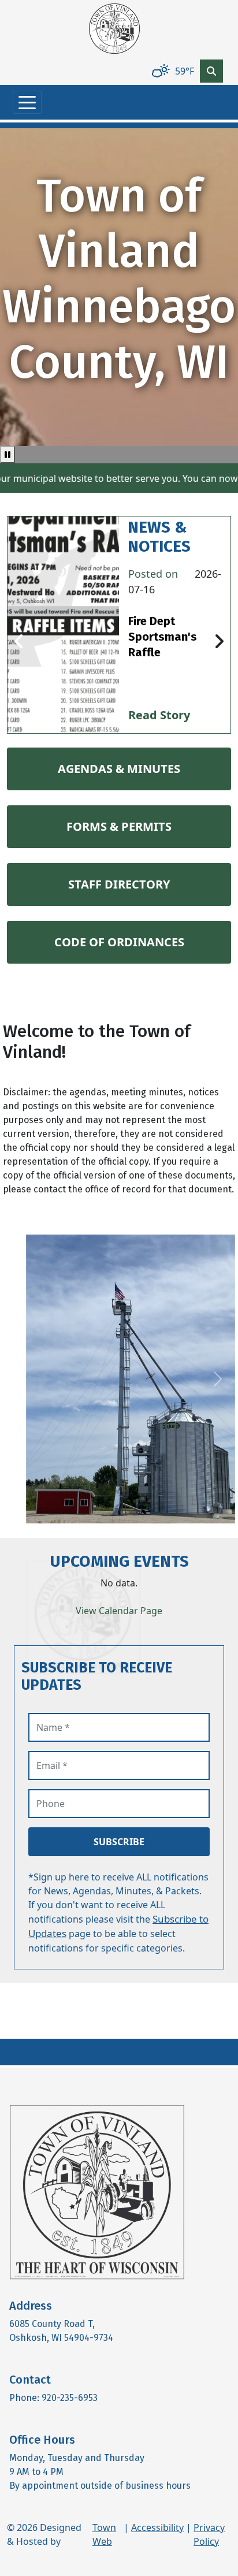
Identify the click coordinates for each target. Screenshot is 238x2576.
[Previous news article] (19, 642)
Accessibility (157, 2527)
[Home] (114, 29)
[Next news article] (219, 642)
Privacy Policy (209, 2534)
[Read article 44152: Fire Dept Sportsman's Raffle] (63, 625)
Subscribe (119, 1842)
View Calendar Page (119, 1611)
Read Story (159, 715)
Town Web (104, 2534)
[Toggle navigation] (27, 102)
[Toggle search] (211, 71)
